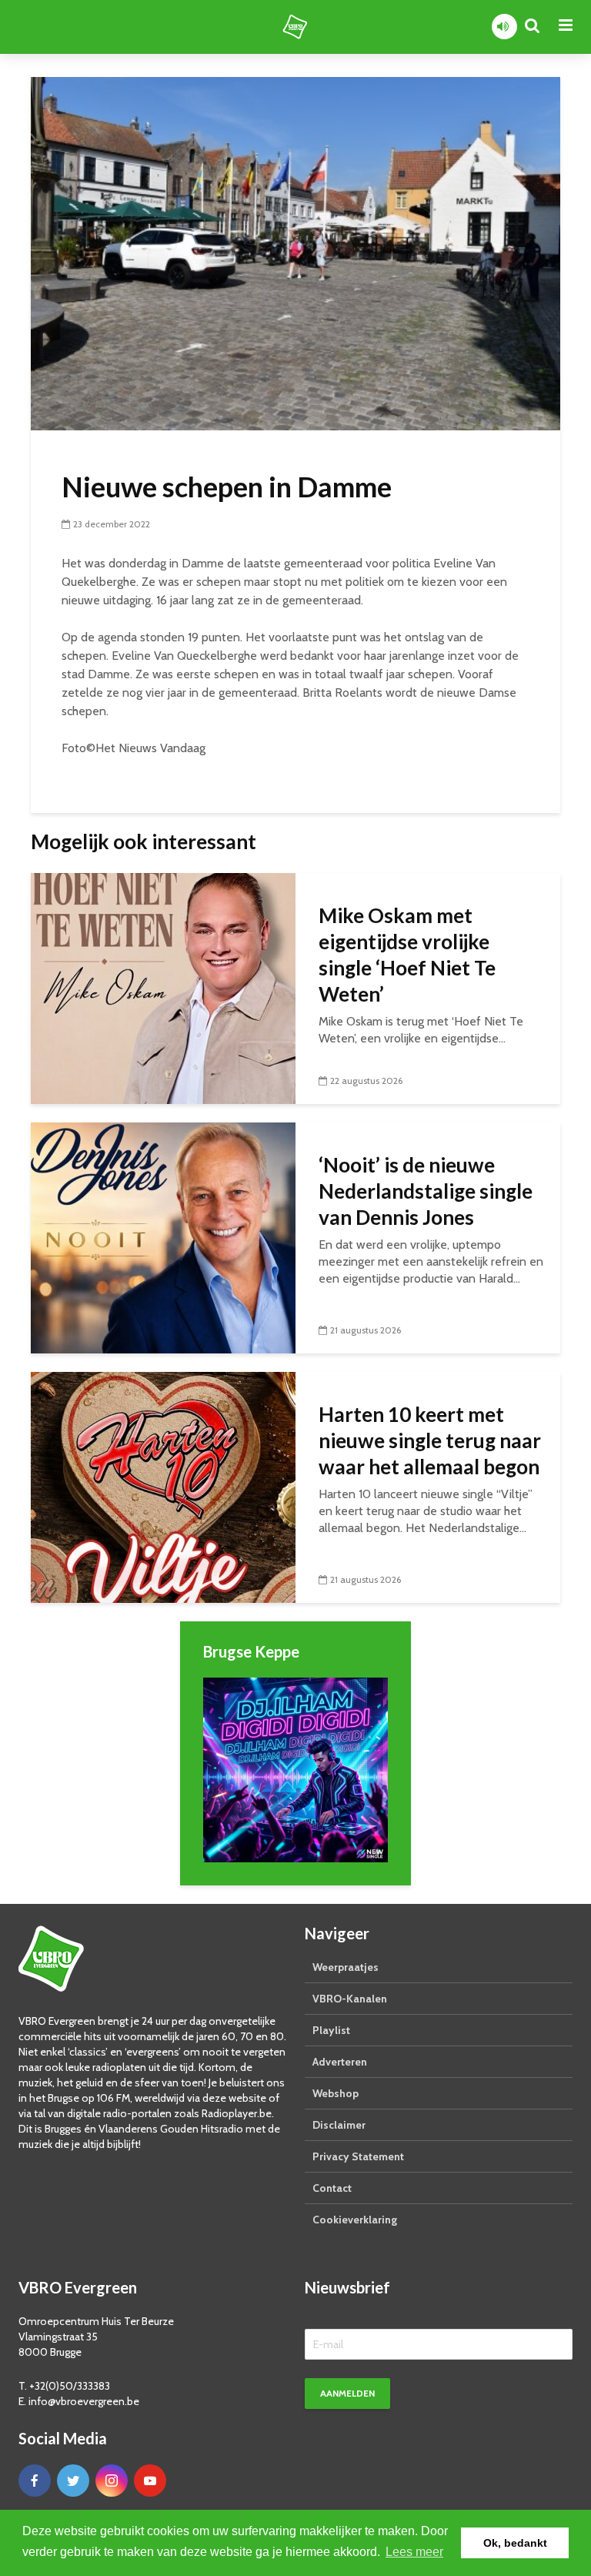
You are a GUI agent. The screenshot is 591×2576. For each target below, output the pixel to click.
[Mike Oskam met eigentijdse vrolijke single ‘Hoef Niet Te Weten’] (163, 987)
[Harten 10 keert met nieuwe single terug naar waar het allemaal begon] (163, 1486)
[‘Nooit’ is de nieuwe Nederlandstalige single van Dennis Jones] (163, 1237)
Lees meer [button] (414, 2552)
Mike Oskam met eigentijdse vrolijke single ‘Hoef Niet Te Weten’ (407, 955)
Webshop (336, 2093)
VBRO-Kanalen (350, 1999)
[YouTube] (150, 2481)
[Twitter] (73, 2481)
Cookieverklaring (355, 2220)
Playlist (331, 2030)
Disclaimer (339, 2125)
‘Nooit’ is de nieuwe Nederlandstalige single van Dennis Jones (426, 1191)
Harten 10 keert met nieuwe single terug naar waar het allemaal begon (430, 1440)
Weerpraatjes (346, 1967)
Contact (332, 2188)
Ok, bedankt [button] (515, 2543)
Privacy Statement (358, 2156)
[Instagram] (112, 2481)
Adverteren (340, 2062)
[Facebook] (35, 2481)
